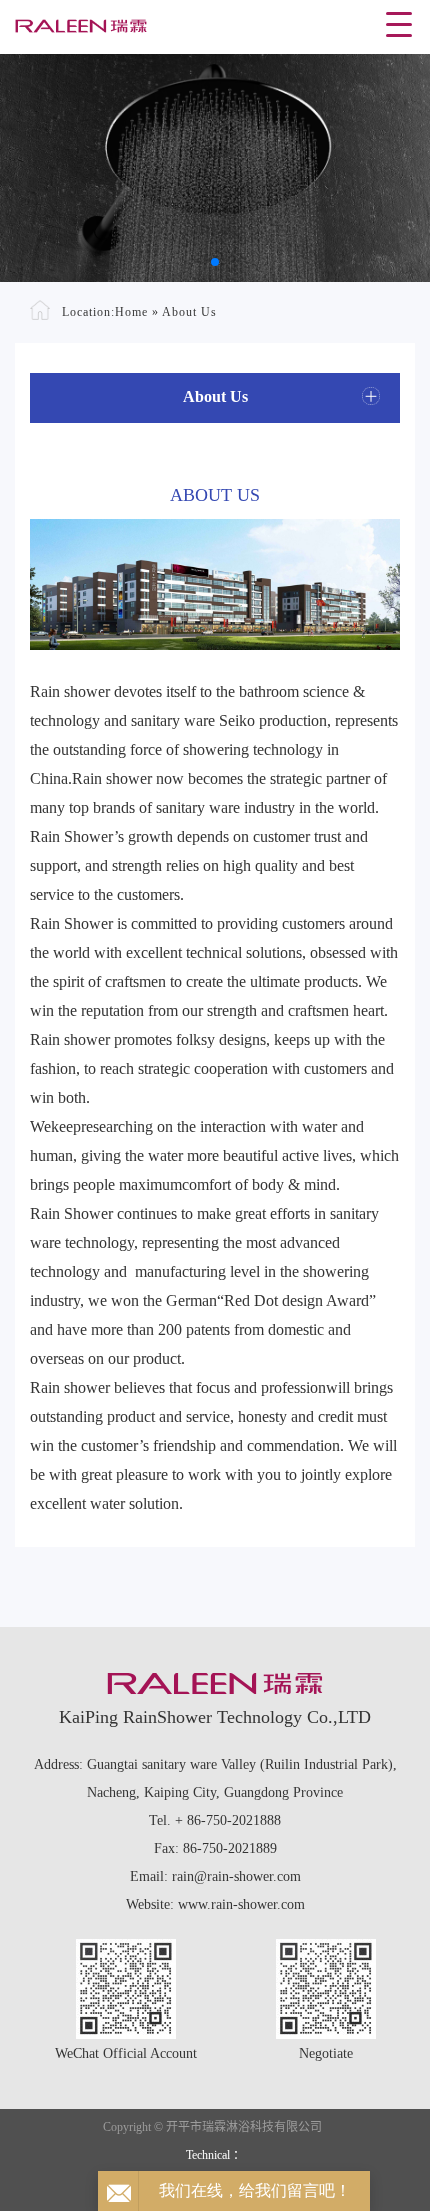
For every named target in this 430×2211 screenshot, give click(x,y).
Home (131, 312)
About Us (189, 312)
